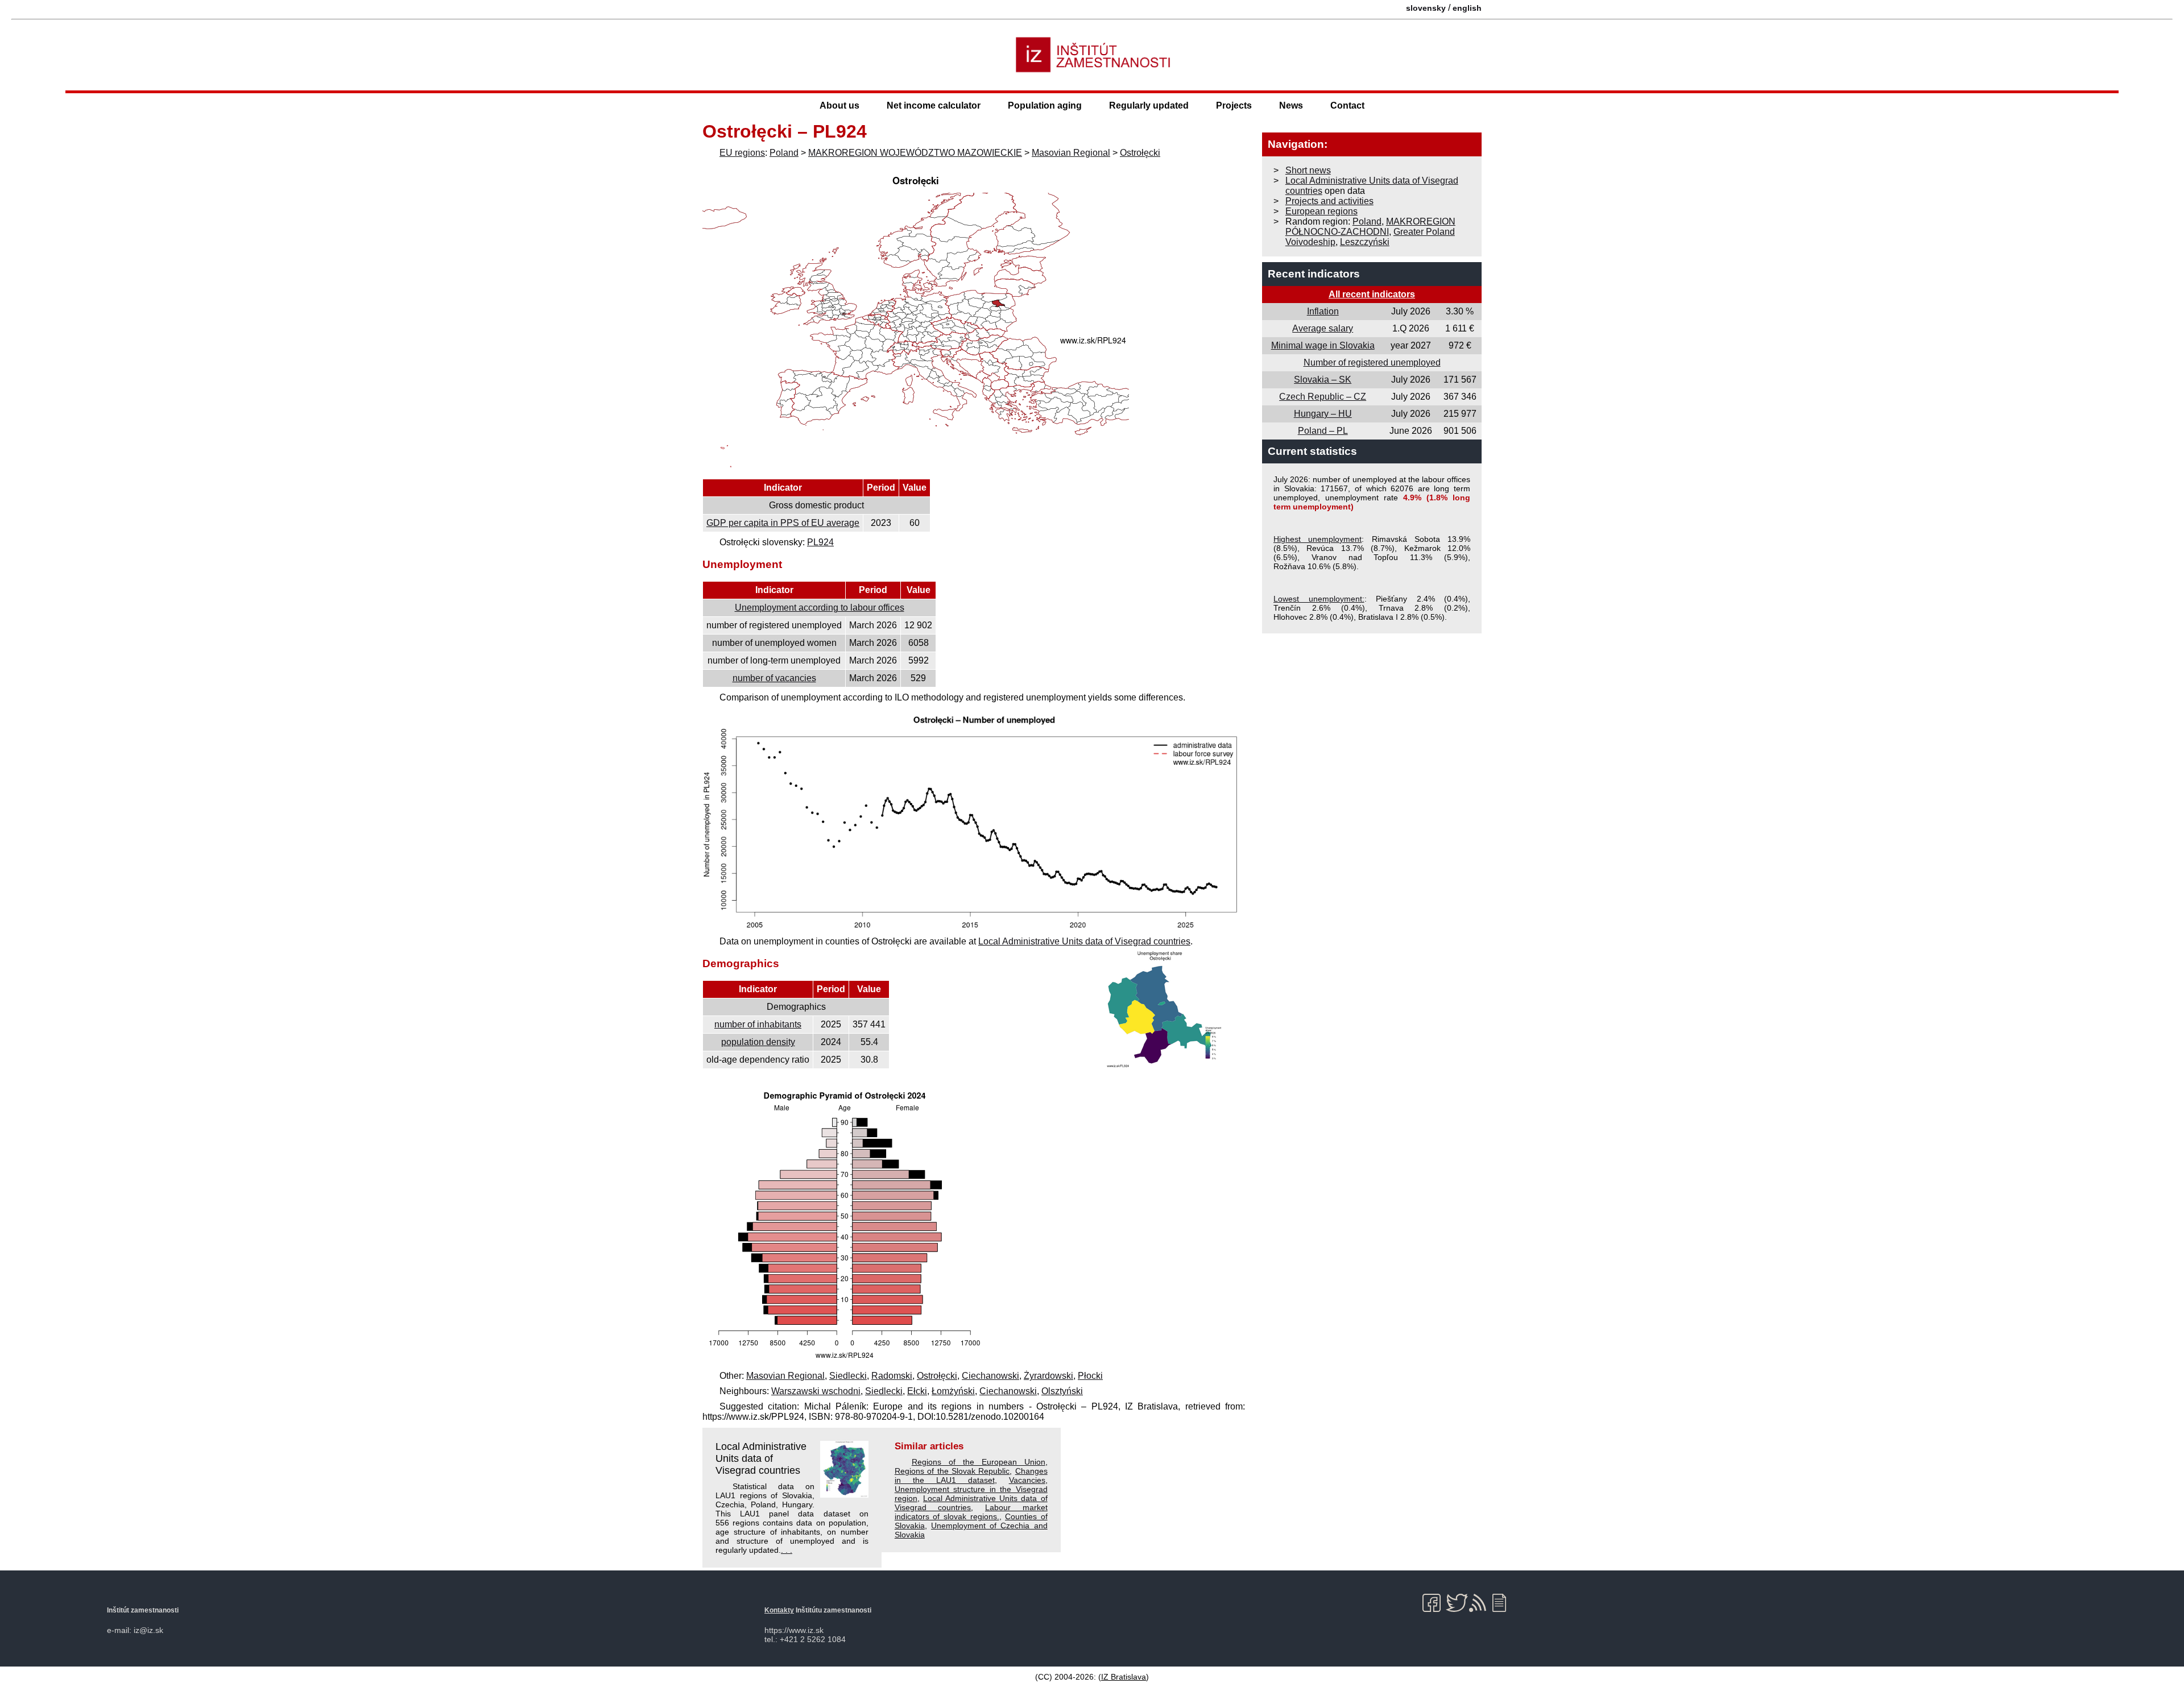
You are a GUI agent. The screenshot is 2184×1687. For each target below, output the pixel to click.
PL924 (820, 542)
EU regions (742, 153)
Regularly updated (1149, 105)
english (1467, 8)
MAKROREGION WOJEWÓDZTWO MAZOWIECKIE (915, 153)
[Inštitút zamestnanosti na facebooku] (1434, 1603)
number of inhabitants (758, 1024)
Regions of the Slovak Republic (952, 1471)
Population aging (1045, 105)
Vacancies (1027, 1480)
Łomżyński (953, 1391)
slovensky (1426, 8)
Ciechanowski (990, 1376)
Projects (1234, 105)
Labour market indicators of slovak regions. (971, 1512)
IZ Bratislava (1124, 1677)
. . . (787, 1550)
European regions (1321, 211)
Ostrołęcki (1140, 153)
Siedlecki (848, 1376)
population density (758, 1042)
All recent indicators (1372, 294)
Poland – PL (1323, 431)
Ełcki (917, 1391)
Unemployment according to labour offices (820, 608)
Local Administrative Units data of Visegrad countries (1084, 941)
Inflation (1323, 311)
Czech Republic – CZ (1323, 397)
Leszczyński (1365, 242)
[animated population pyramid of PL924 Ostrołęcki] (845, 1360)
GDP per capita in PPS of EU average (783, 523)
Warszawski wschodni (816, 1391)
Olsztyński (1062, 1391)
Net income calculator (934, 105)
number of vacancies (774, 678)
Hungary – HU (1323, 414)
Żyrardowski (1048, 1376)
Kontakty (779, 1610)
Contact (1347, 105)
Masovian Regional (1071, 153)
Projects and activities (1329, 201)
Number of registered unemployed (1372, 362)
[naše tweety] (1457, 1603)
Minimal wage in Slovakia (1323, 345)
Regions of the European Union (979, 1462)
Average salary (1323, 328)
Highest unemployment (1318, 539)
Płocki (1090, 1376)
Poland (784, 153)
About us (839, 105)
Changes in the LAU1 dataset (971, 1475)
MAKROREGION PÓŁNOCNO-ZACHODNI (1370, 227)
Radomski (892, 1376)
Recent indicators (1314, 274)
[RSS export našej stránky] (1480, 1603)
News (1291, 105)
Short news (1308, 170)
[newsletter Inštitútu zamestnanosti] (1503, 1603)
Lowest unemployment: (1319, 599)
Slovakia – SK (1323, 380)
